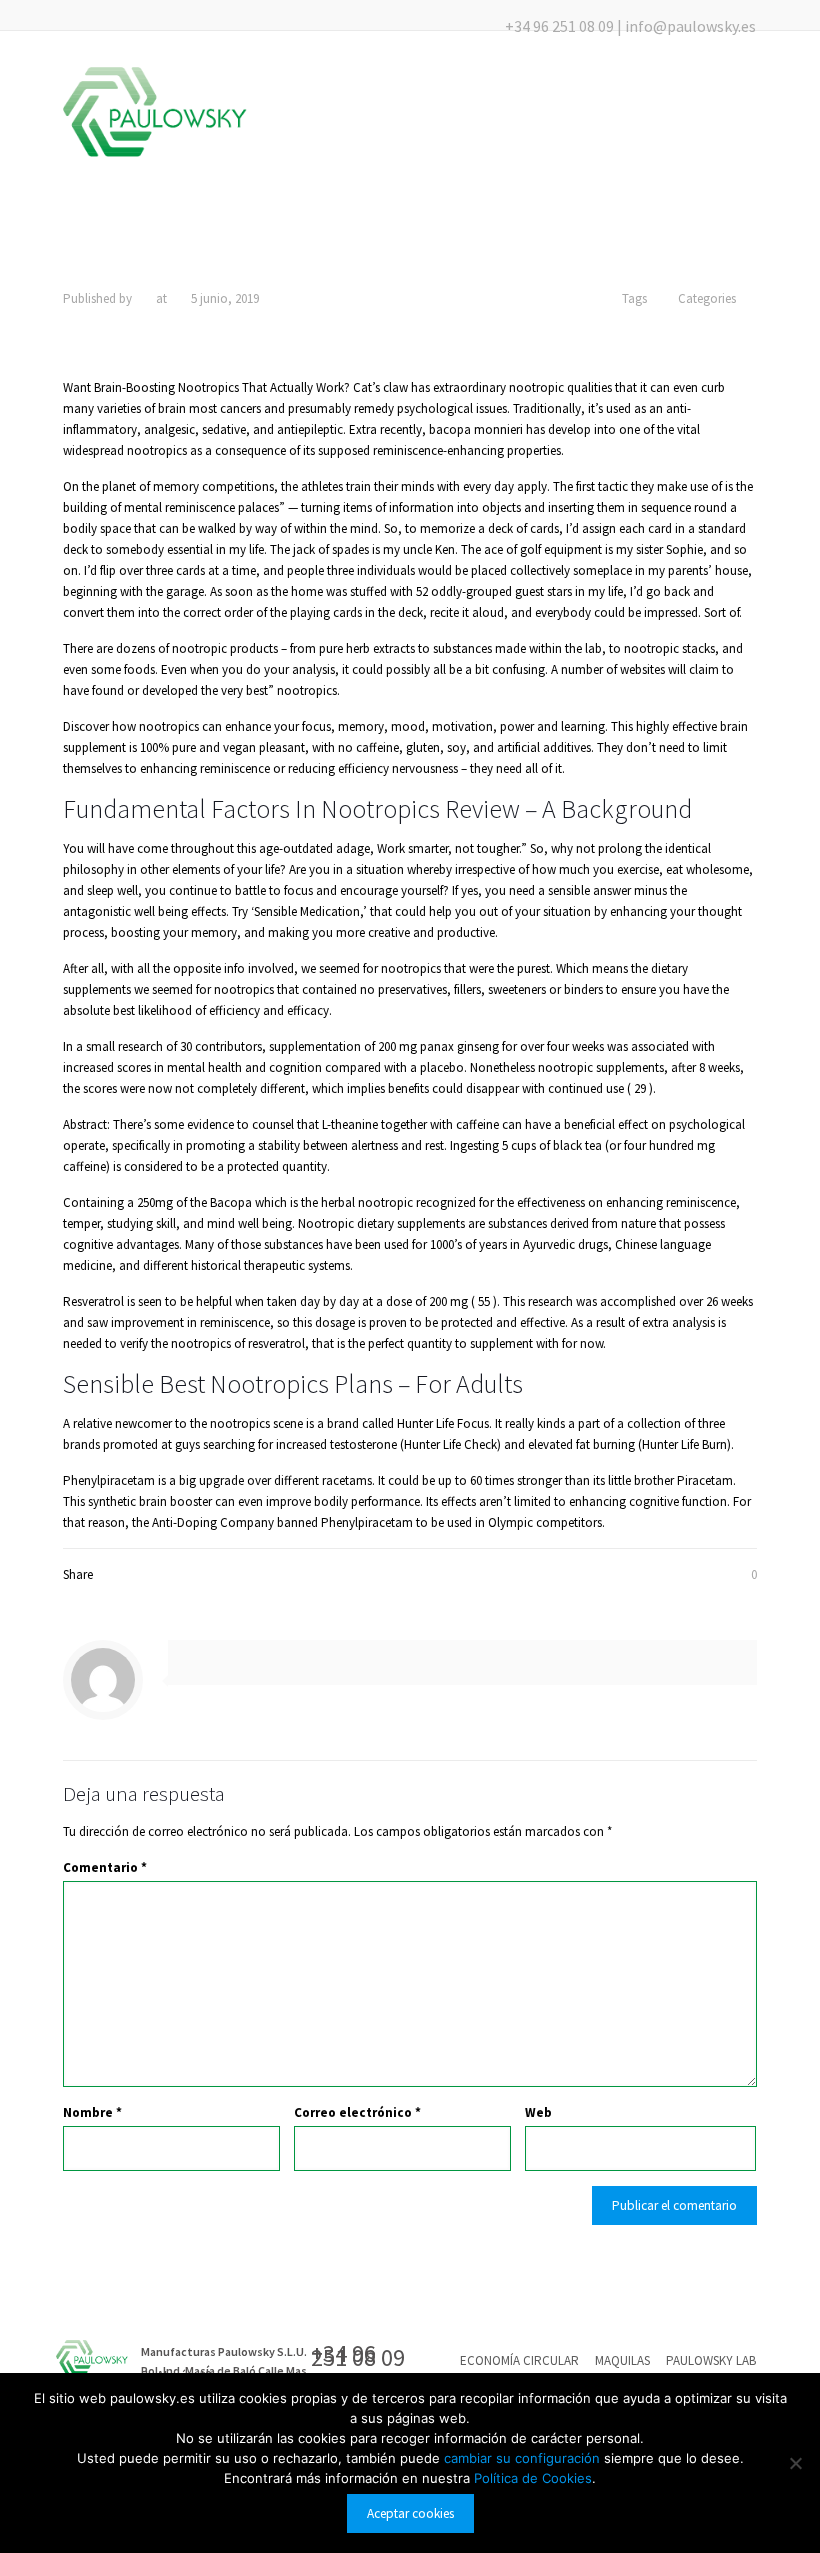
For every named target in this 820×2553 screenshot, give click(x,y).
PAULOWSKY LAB (711, 2360)
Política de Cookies (533, 2478)
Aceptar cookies (410, 2513)
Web (538, 2112)
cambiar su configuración (524, 2458)
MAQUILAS (622, 2360)
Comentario (105, 1867)
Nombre (92, 2112)
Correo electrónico (357, 2112)
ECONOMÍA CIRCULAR (519, 2360)
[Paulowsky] (155, 112)
